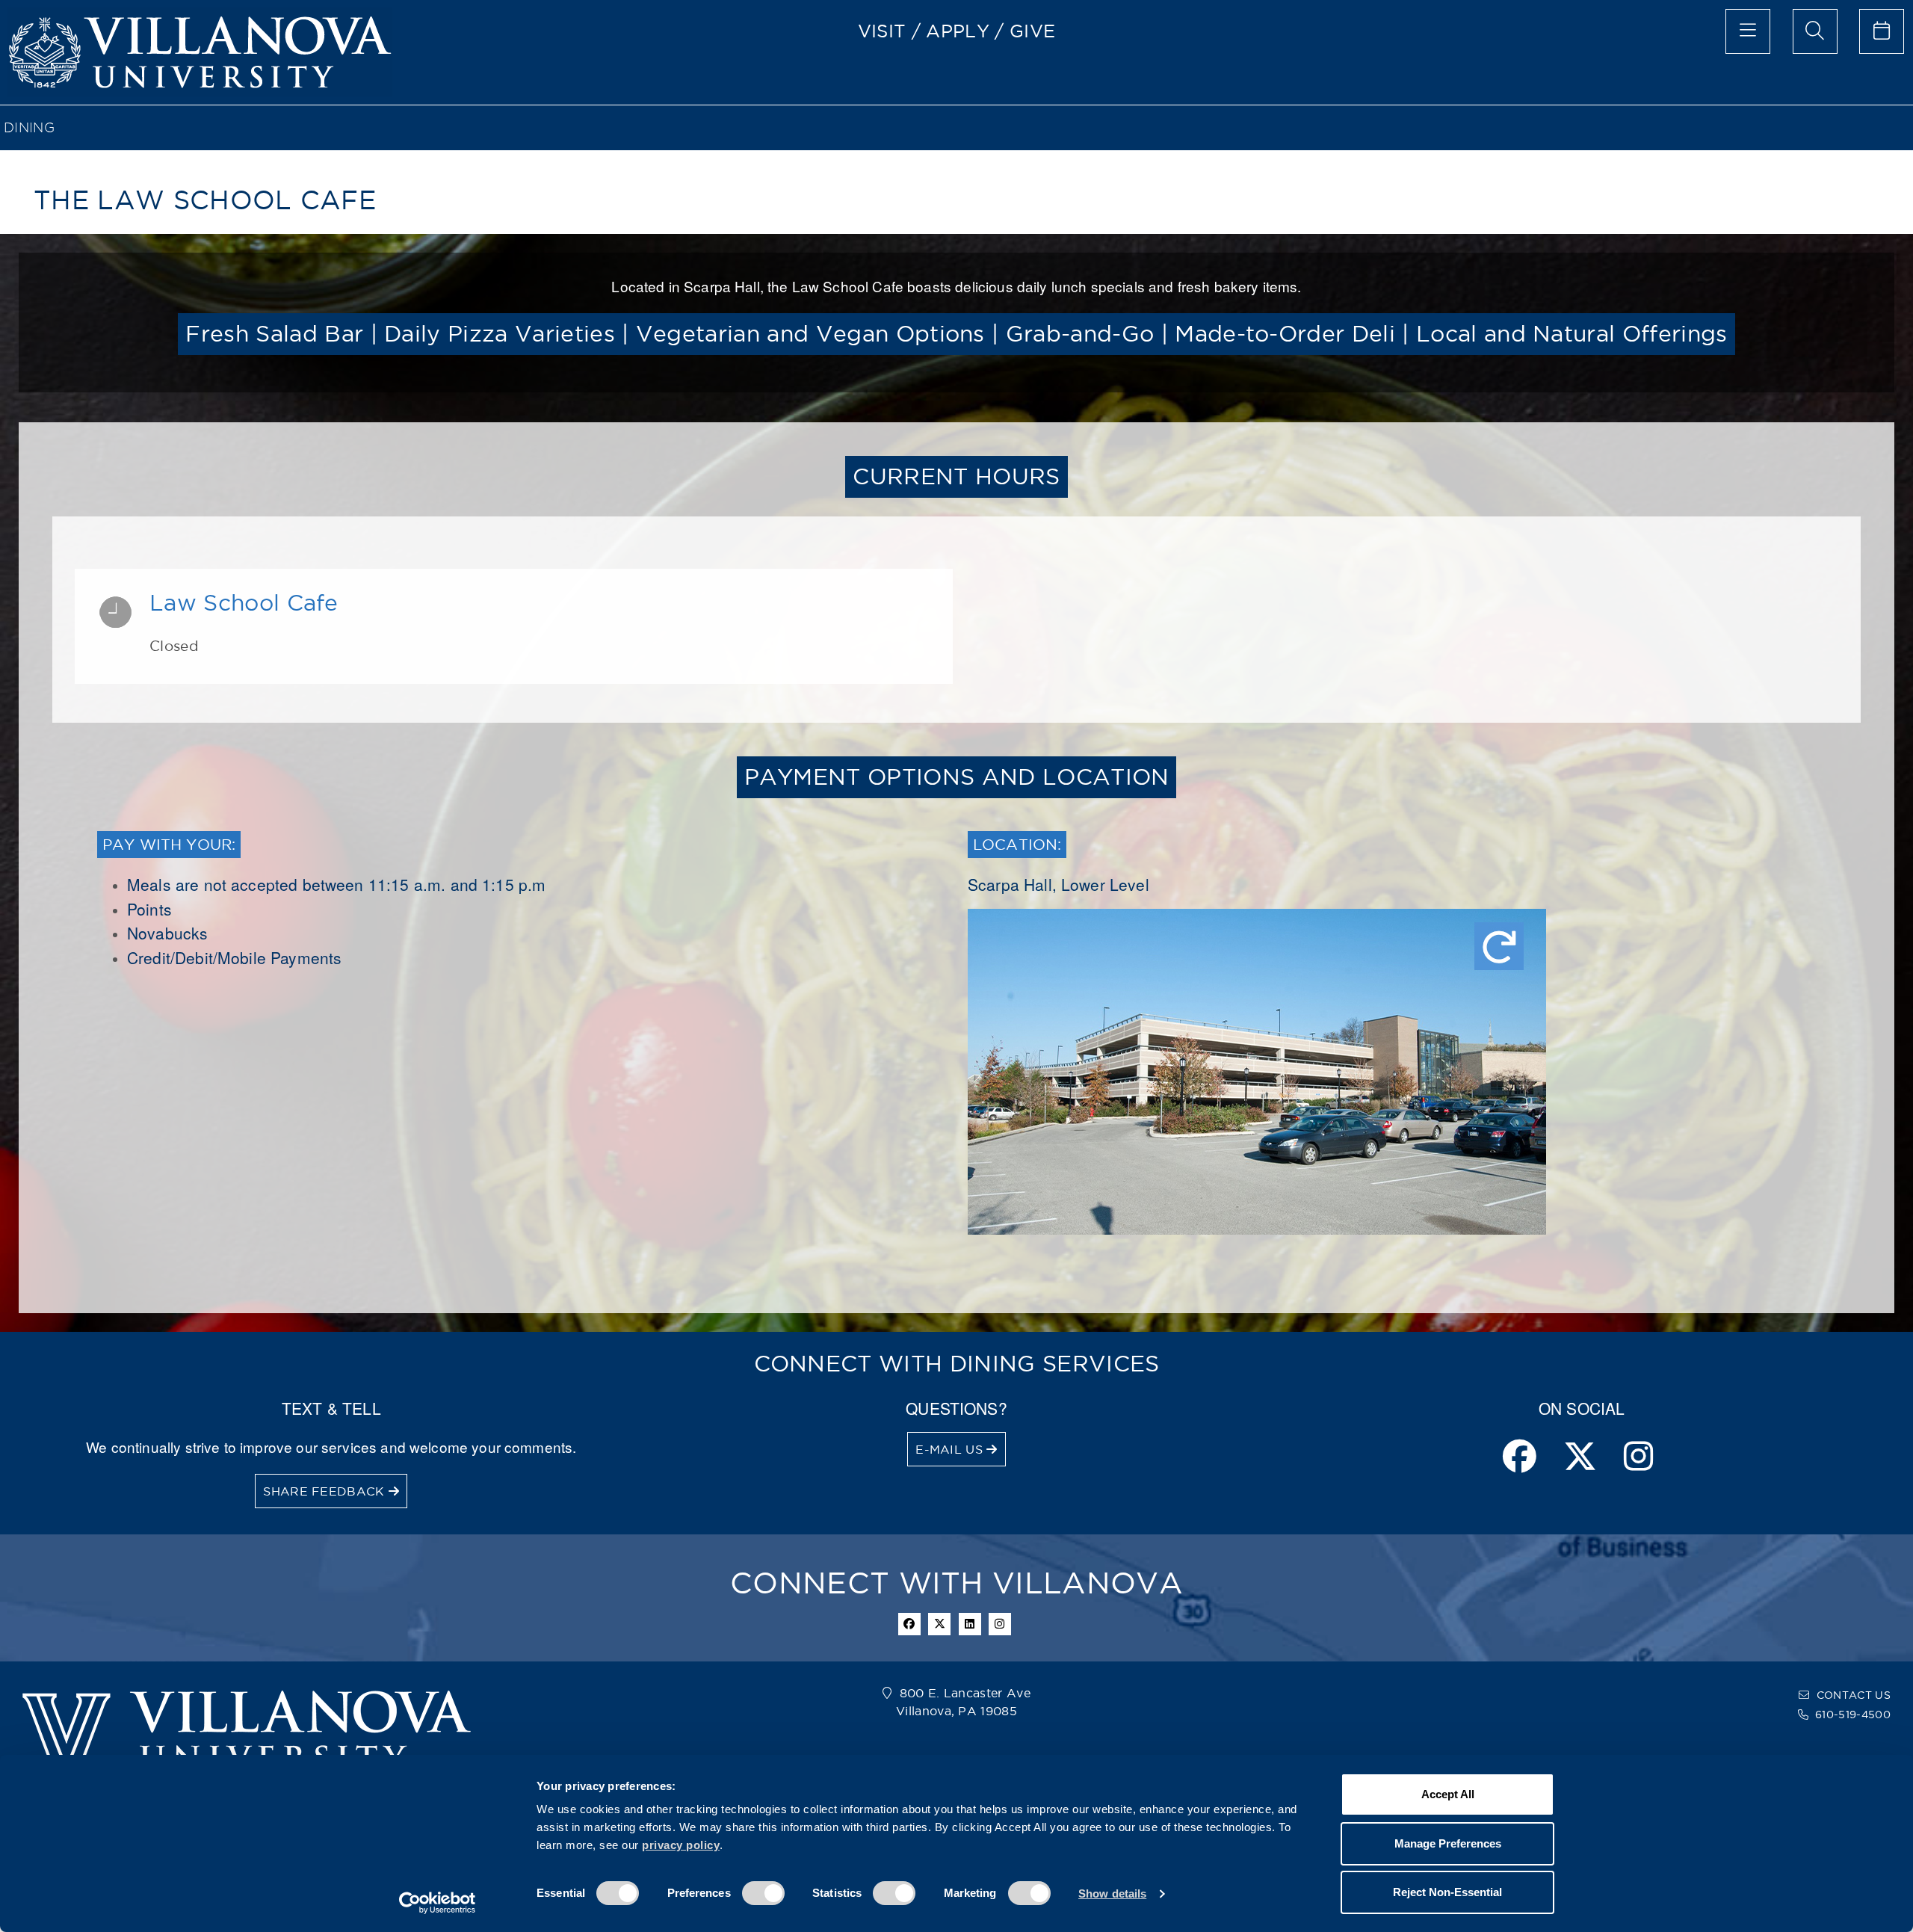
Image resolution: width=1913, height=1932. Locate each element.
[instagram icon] (1000, 1624)
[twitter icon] (939, 1624)
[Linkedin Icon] (970, 1624)
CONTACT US (1854, 1695)
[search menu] (1815, 31)
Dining (29, 127)
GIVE (1032, 31)
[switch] (763, 1893)
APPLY (958, 31)
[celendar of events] (1882, 31)
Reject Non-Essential (1447, 1892)
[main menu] (1748, 31)
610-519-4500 (1853, 1715)
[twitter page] (1580, 1458)
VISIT (882, 31)
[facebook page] (1520, 1458)
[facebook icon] (909, 1624)
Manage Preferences (1448, 1843)
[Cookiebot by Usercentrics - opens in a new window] (438, 1903)
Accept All (1448, 1794)
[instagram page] (1638, 1458)
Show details (1112, 1894)
